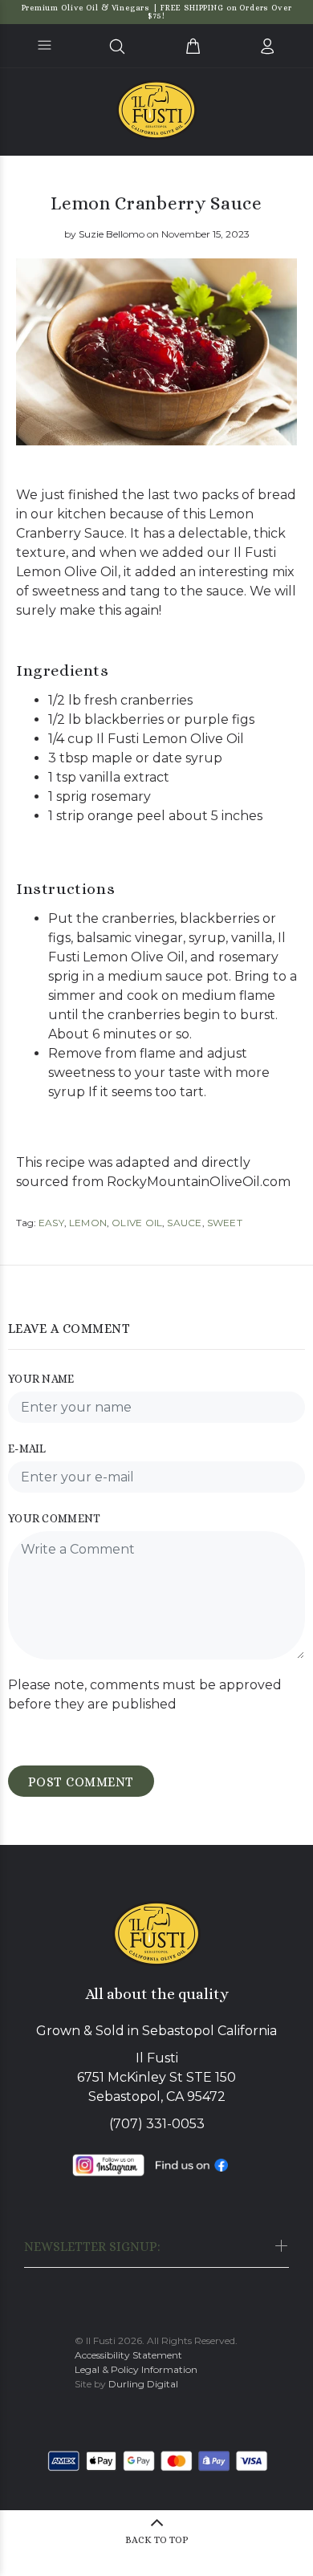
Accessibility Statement (128, 2355)
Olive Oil (137, 1223)
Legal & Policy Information (136, 2369)
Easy (51, 1223)
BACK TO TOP (157, 2540)
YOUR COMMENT (54, 1518)
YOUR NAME (41, 1379)
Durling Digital (143, 2384)
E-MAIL (27, 1448)
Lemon (88, 1223)
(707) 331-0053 (157, 2124)
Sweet (225, 1223)
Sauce (184, 1223)
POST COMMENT (81, 1782)
